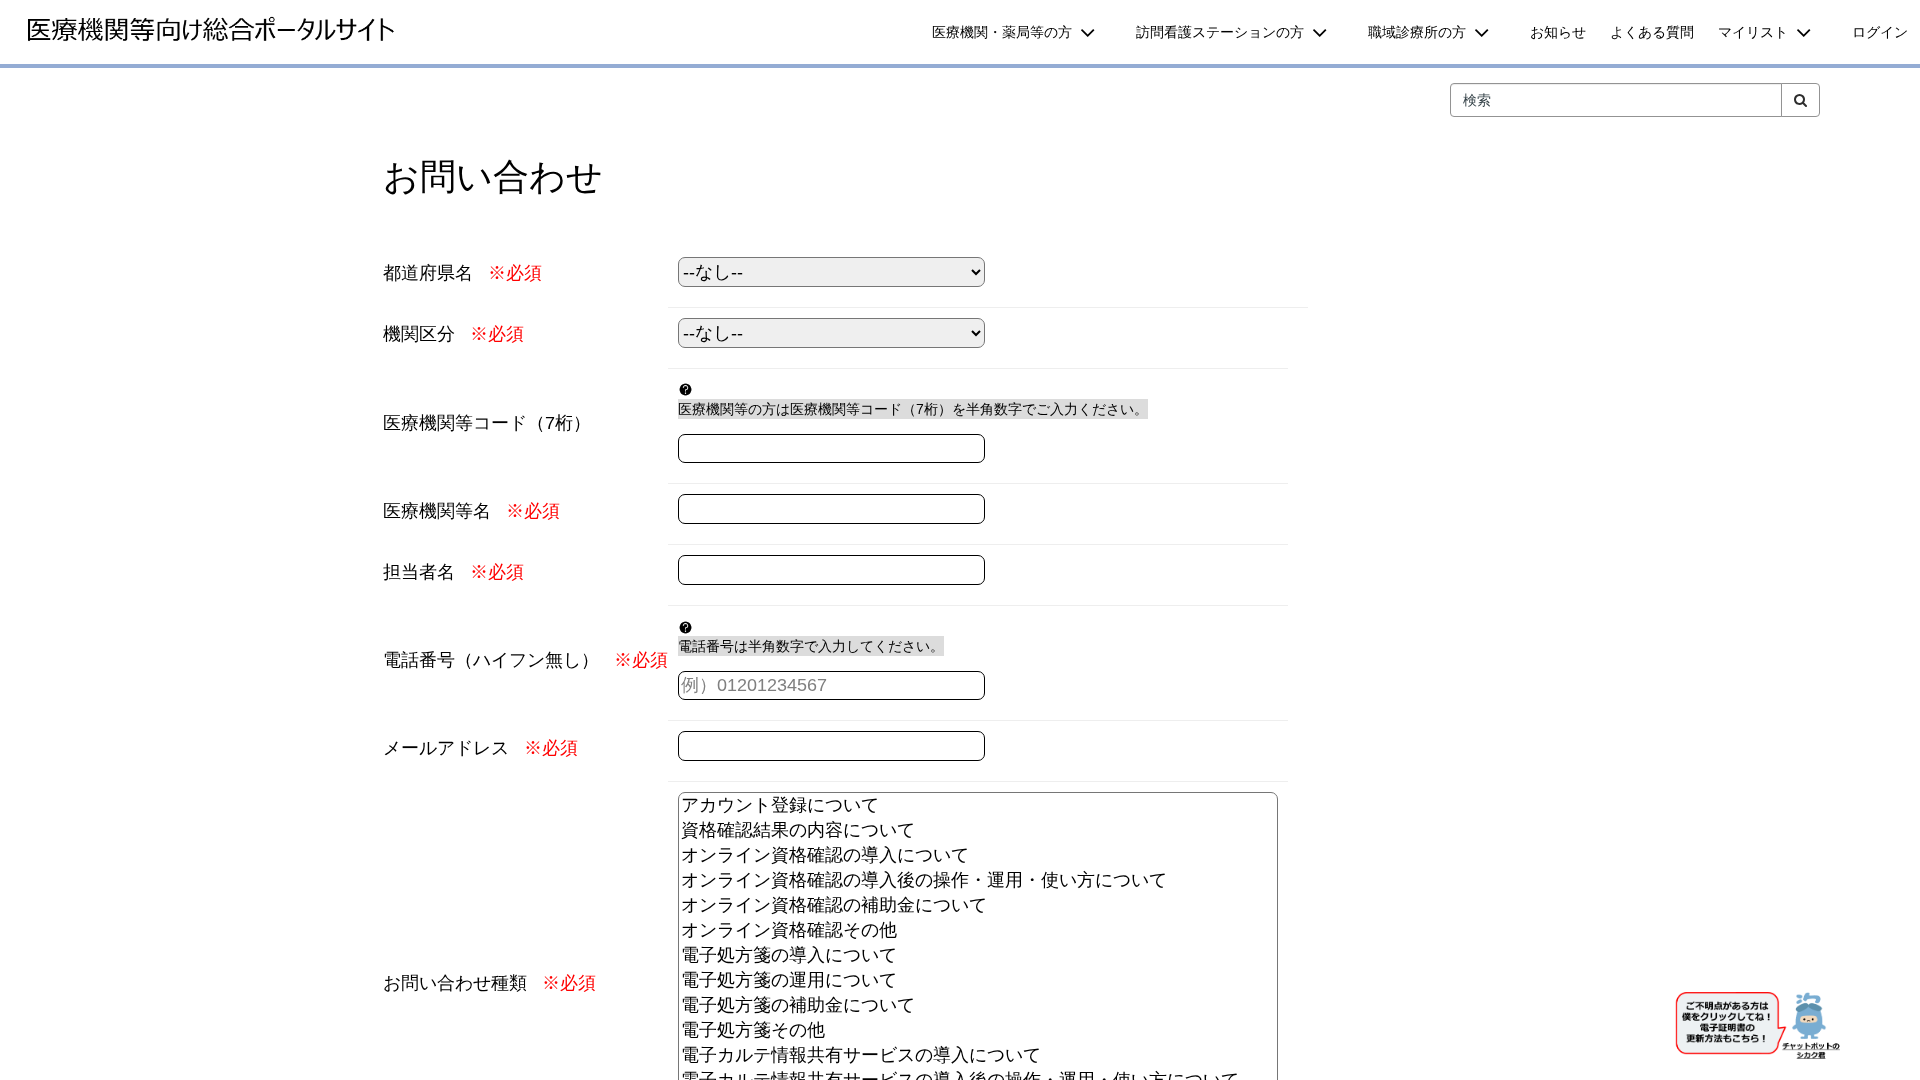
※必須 (515, 273)
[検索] (1800, 100)
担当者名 (419, 572)
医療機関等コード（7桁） (487, 423)
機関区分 (419, 334)
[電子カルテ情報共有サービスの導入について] (978, 1055)
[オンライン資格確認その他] (978, 930)
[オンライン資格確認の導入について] (978, 855)
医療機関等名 (437, 511)
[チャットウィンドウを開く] (1760, 1028)
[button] (1022, 32)
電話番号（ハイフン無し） (491, 660)
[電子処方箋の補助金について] (978, 1005)
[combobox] (1616, 100)
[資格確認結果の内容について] (978, 830)
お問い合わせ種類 (455, 983)
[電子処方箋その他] (978, 1030)
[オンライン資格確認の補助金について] (978, 905)
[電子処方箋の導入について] (978, 955)
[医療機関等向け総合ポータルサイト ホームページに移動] (210, 30)
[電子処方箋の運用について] (978, 980)
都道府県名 (428, 273)
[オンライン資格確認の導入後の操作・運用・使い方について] (978, 880)
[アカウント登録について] (978, 805)
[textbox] (831, 449)
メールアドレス (446, 748)
